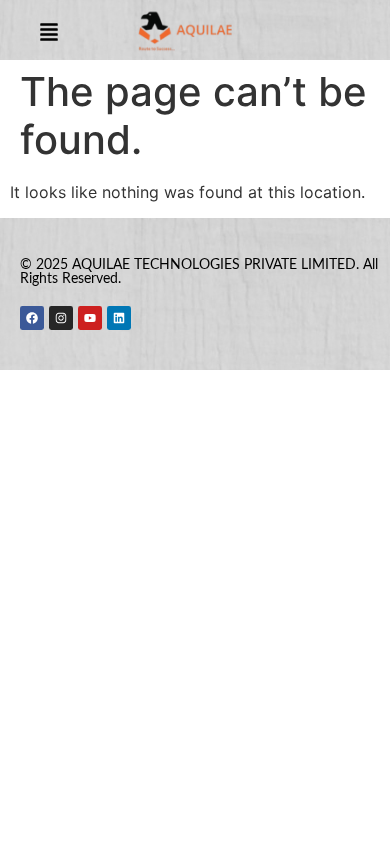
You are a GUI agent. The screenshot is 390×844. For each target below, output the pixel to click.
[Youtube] (90, 318)
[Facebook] (32, 318)
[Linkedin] (119, 318)
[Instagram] (61, 318)
